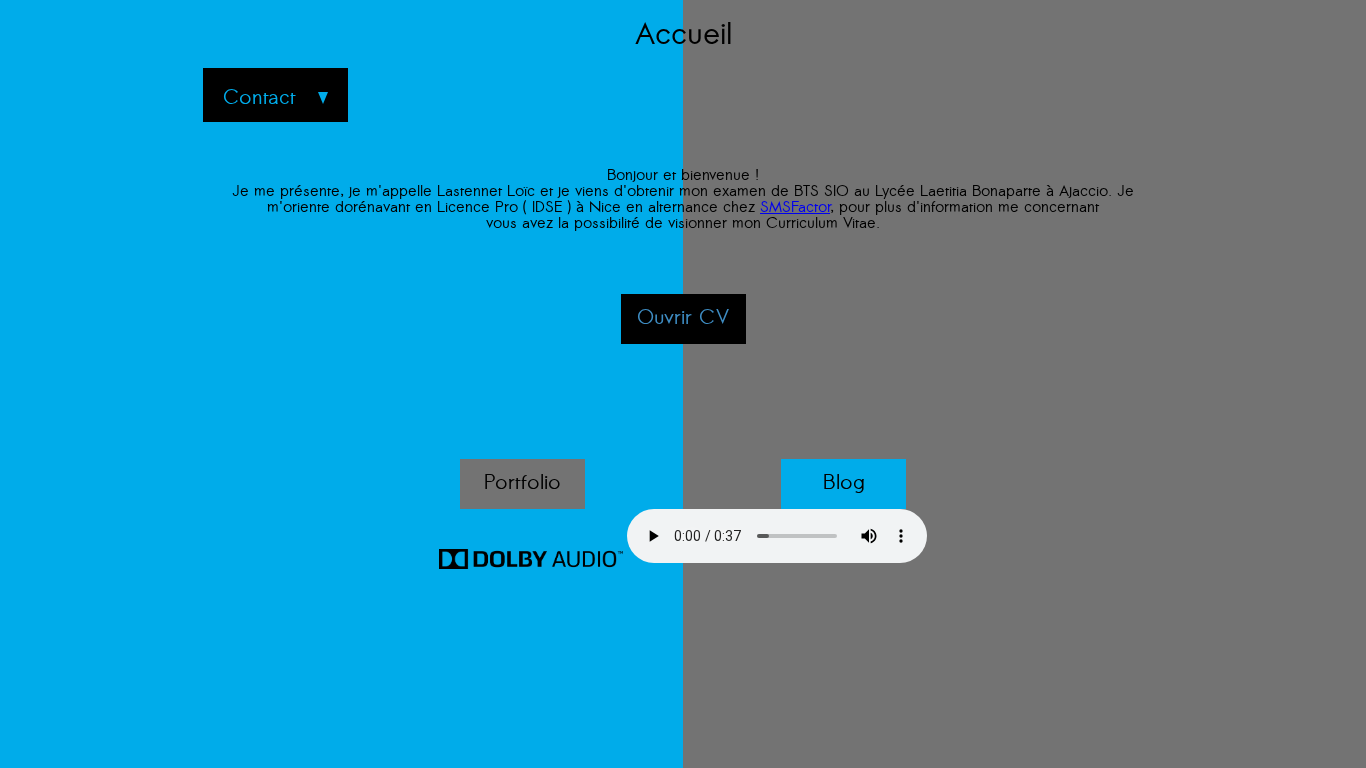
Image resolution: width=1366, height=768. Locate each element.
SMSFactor (795, 208)
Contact (259, 99)
